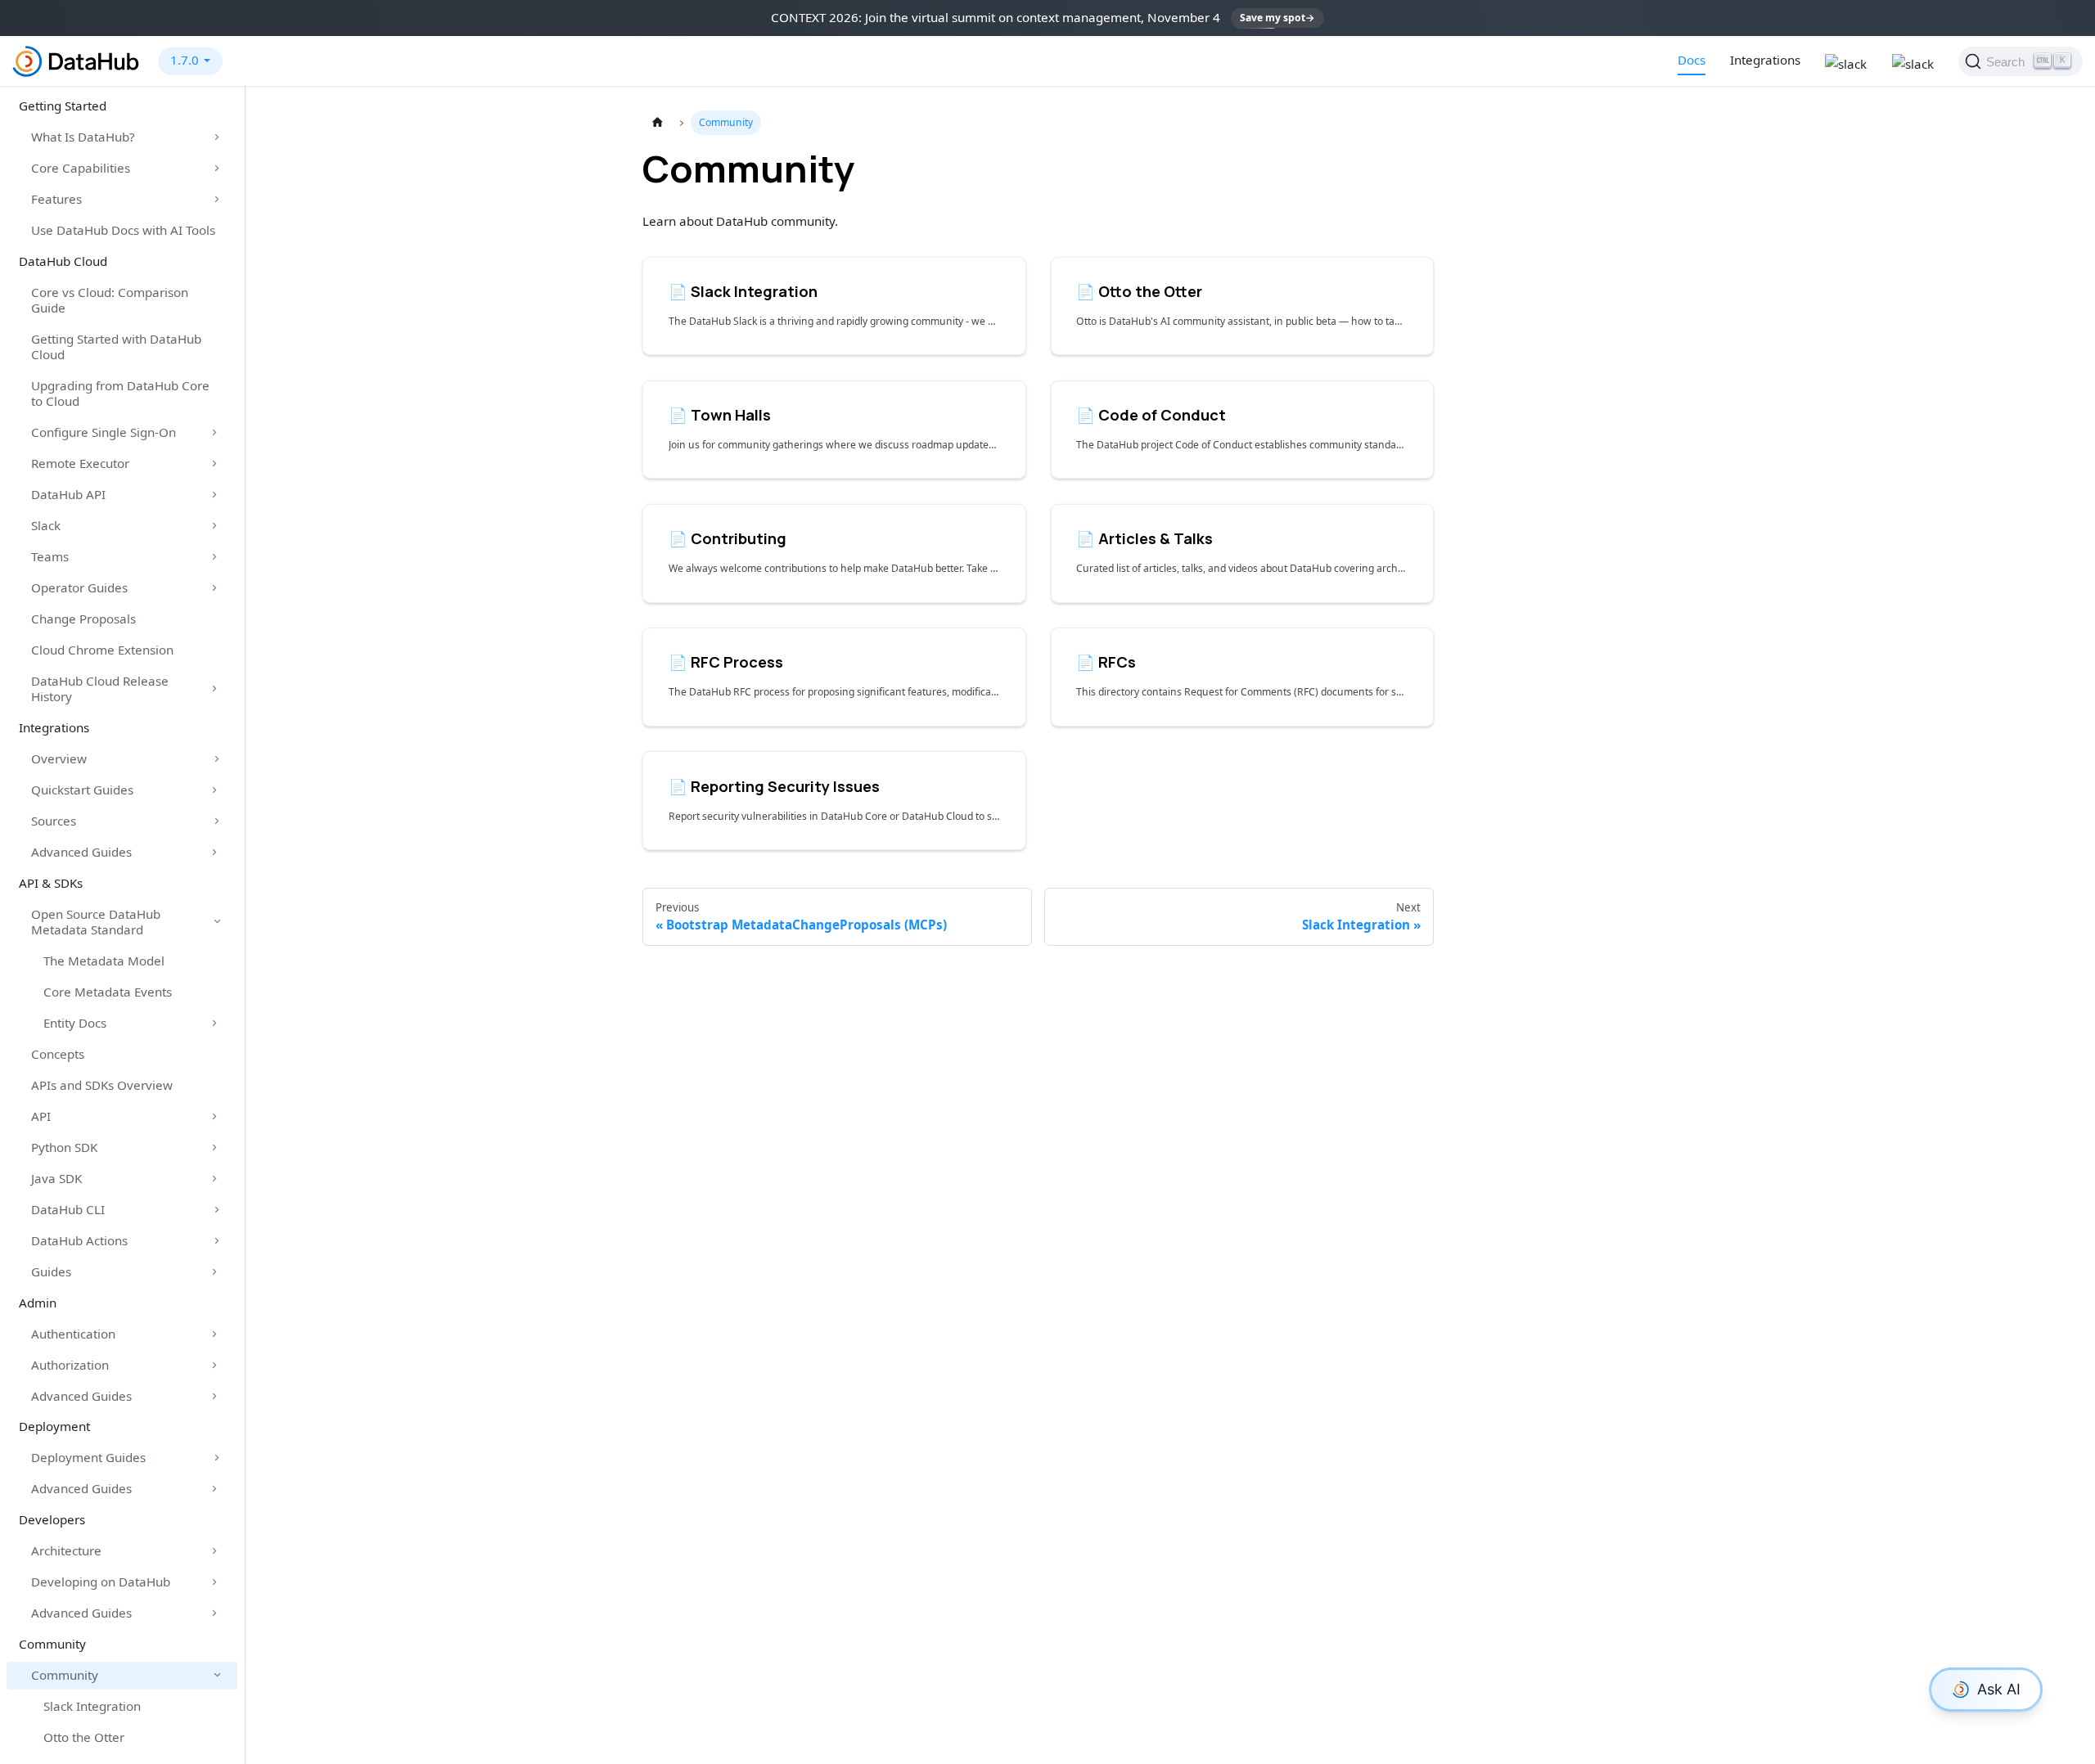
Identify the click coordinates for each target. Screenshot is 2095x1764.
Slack (46, 525)
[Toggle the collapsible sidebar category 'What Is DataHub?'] (217, 137)
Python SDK (64, 1147)
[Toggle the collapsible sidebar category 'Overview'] (217, 758)
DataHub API (68, 494)
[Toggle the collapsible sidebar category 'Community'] (217, 1676)
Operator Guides (79, 587)
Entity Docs (75, 1023)
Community (65, 1675)
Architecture (66, 1550)
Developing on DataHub (101, 1582)
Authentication (73, 1334)
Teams (50, 556)
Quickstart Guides (82, 790)
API (41, 1116)
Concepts (58, 1054)
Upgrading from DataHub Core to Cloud (120, 393)
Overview (59, 758)
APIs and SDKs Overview (102, 1085)
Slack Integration (92, 1706)
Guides (51, 1271)
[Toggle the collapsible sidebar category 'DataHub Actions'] (217, 1240)
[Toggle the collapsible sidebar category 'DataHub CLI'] (217, 1209)
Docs (1692, 60)
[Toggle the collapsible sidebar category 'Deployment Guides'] (217, 1458)
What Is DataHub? (83, 137)
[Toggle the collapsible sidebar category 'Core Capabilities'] (217, 169)
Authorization (70, 1365)
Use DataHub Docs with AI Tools (123, 230)
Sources (54, 821)
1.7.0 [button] (185, 60)
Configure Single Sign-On (104, 432)
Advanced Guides (81, 852)
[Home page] (657, 123)
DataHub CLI (68, 1209)
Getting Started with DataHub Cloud (116, 346)
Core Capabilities (81, 168)
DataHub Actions (79, 1240)
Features (56, 199)
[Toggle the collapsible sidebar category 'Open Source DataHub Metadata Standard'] (217, 922)
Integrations (1765, 60)
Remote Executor (80, 463)
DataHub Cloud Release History (100, 688)
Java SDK (56, 1178)
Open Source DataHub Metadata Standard (96, 922)
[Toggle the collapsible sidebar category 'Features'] (217, 200)
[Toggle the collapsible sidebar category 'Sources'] (217, 821)
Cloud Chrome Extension (102, 650)
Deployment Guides (88, 1457)
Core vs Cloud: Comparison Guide (110, 300)
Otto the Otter (84, 1737)
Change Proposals (83, 619)
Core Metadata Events (108, 992)
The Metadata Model (104, 961)
